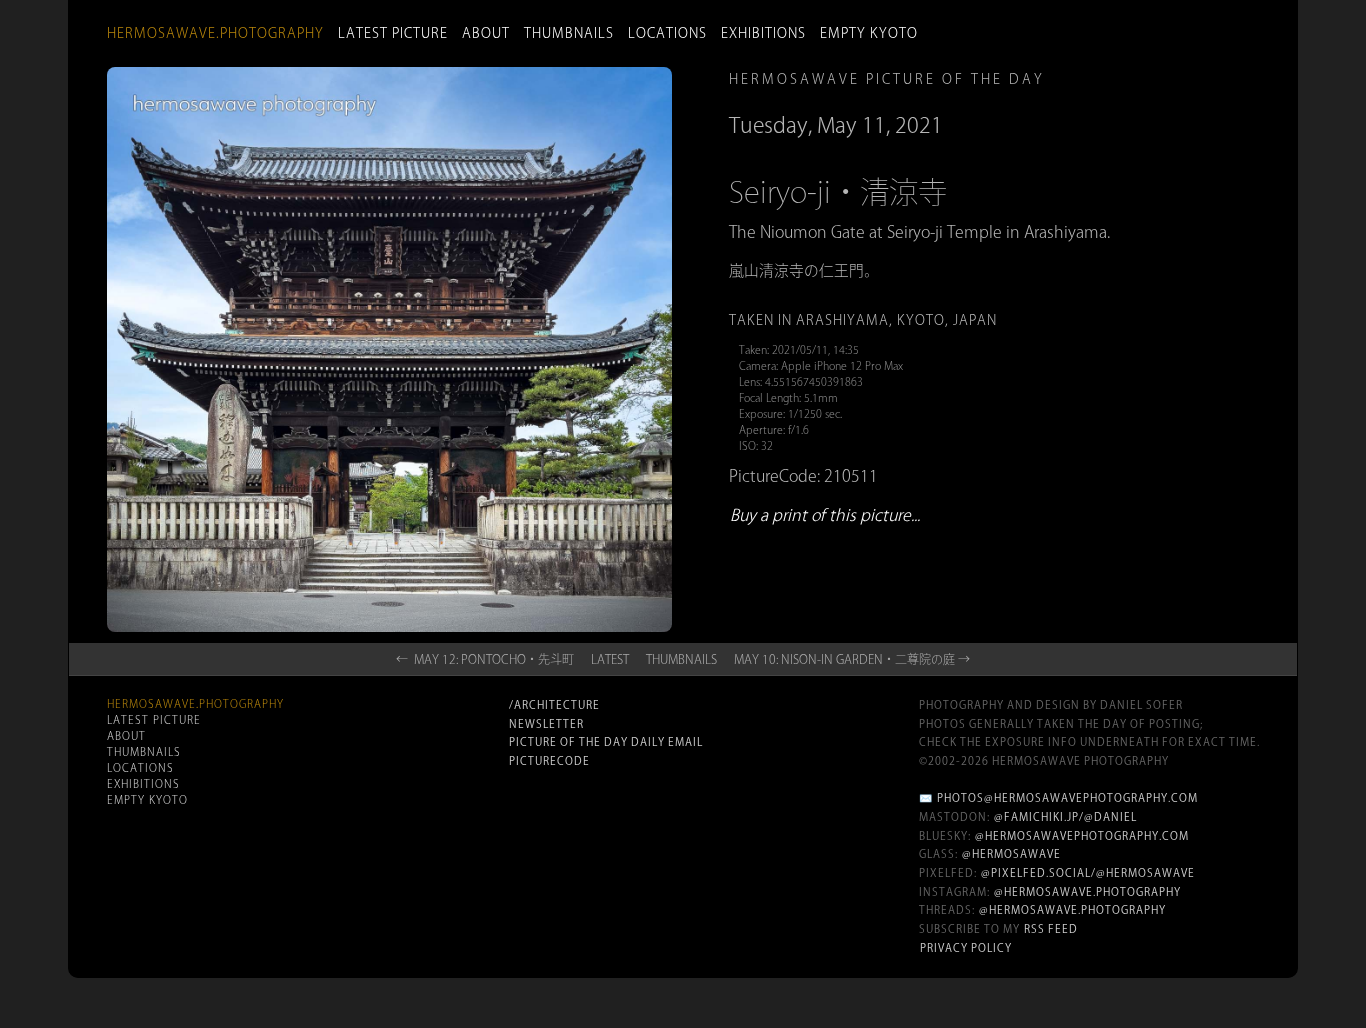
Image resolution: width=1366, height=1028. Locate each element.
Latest (610, 659)
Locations (667, 33)
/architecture (554, 705)
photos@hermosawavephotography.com (1067, 798)
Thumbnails (569, 33)
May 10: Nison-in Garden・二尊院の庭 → (852, 659)
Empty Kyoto (869, 33)
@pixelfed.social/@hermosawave (1088, 873)
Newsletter (546, 724)
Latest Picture (393, 33)
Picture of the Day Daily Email (606, 742)
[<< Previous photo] (312, 677)
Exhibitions (763, 33)
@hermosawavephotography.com (1082, 836)
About (486, 33)
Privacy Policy (966, 948)
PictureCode (549, 761)
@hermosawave (1011, 854)
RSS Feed (1051, 929)
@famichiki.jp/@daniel (1065, 817)
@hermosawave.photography (1087, 892)
